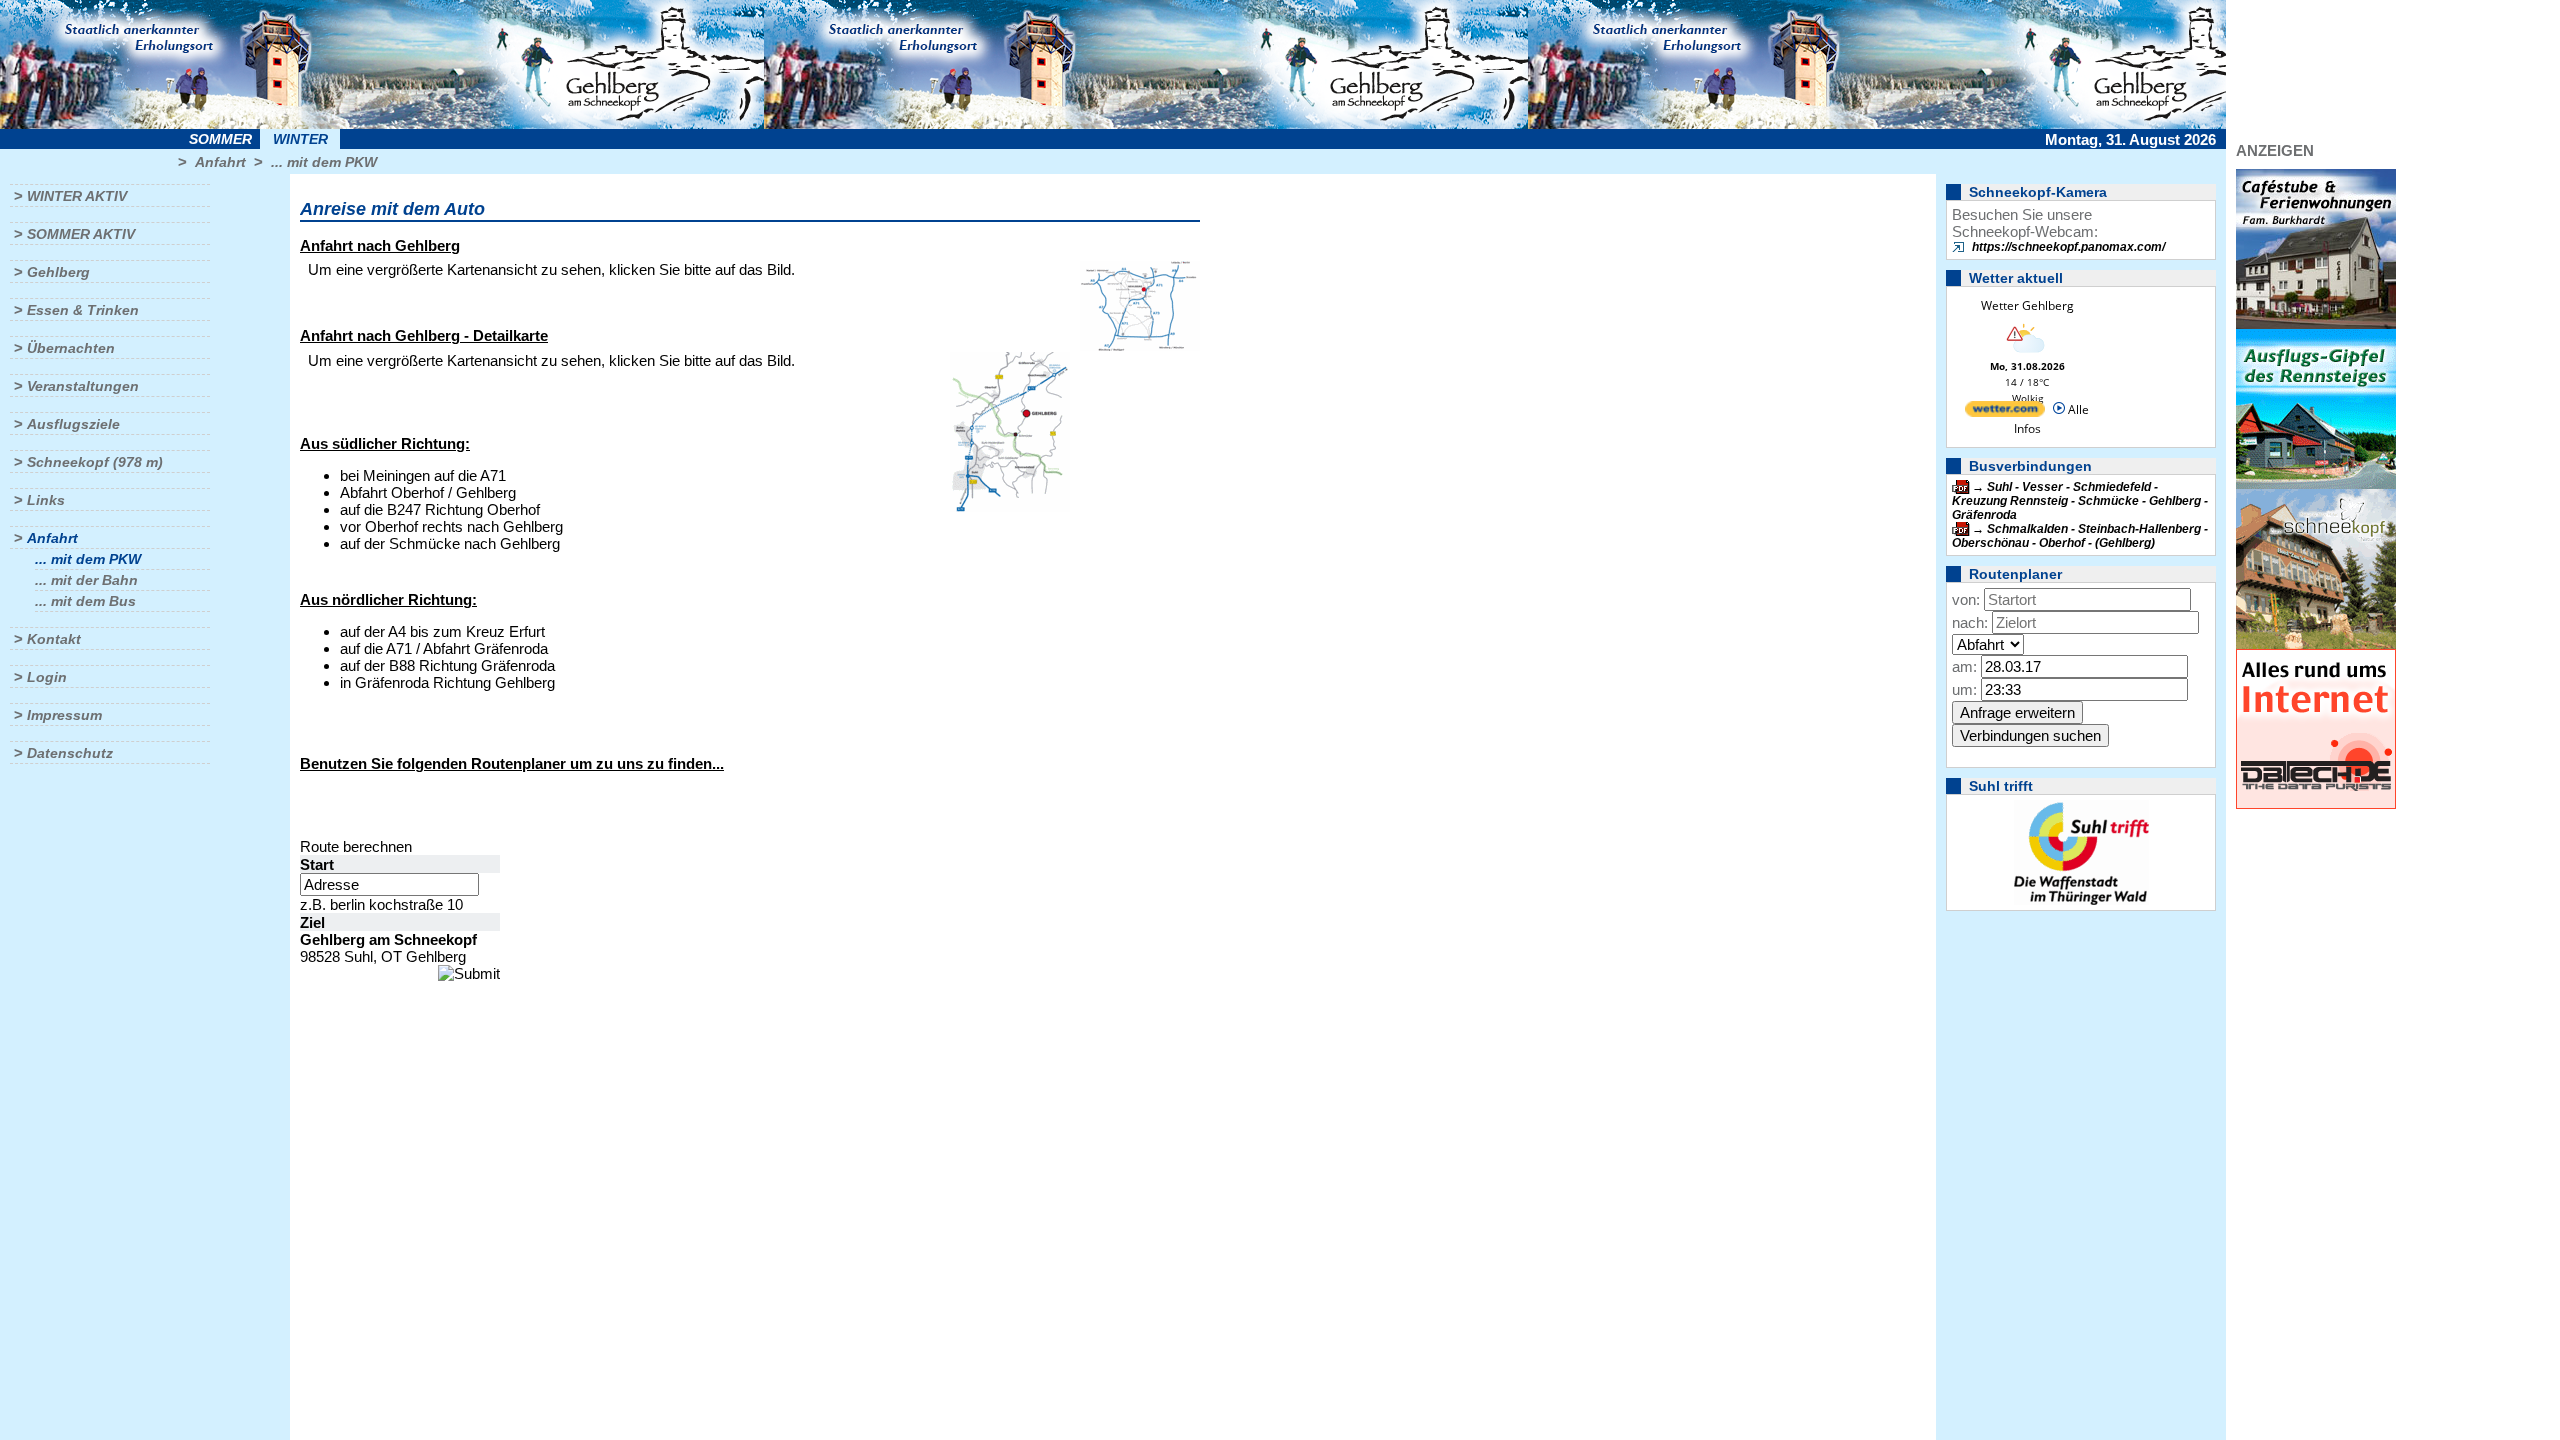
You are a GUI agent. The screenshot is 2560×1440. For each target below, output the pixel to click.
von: (1966, 599)
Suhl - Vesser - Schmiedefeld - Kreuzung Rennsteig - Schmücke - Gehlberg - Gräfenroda (2080, 501)
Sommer (220, 139)
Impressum (64, 715)
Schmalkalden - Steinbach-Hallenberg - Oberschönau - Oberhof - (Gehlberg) (2080, 536)
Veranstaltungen (83, 386)
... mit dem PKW (324, 162)
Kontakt (54, 639)
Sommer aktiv (81, 234)
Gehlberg (58, 272)
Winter (300, 139)
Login (47, 677)
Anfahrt (220, 162)
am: (1964, 666)
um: (1964, 689)
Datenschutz (70, 753)
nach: (1970, 622)
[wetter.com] (2005, 412)
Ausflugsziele (73, 424)
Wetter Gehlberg (2027, 305)
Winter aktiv (77, 196)
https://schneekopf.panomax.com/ (2068, 247)
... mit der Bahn (86, 580)
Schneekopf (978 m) (95, 462)
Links (46, 500)
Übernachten (71, 348)
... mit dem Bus (85, 601)
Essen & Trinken (83, 310)
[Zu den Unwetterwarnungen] (2027, 354)
